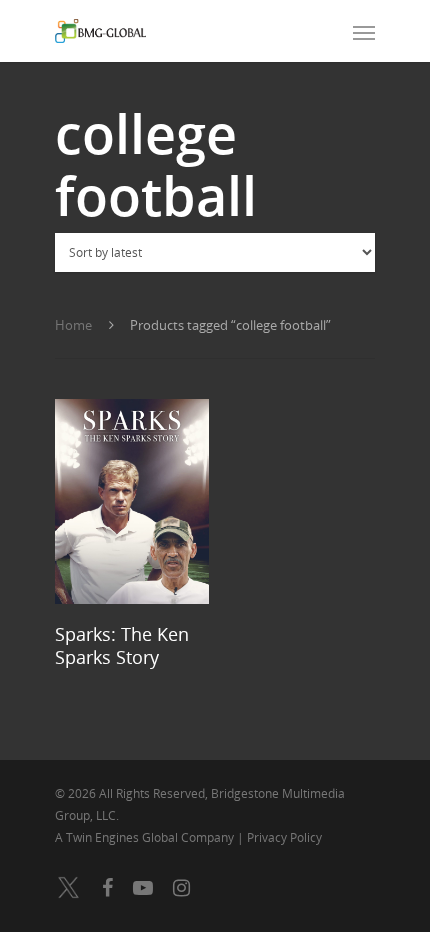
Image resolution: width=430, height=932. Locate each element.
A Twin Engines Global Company (146, 837)
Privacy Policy (284, 837)
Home (73, 325)
